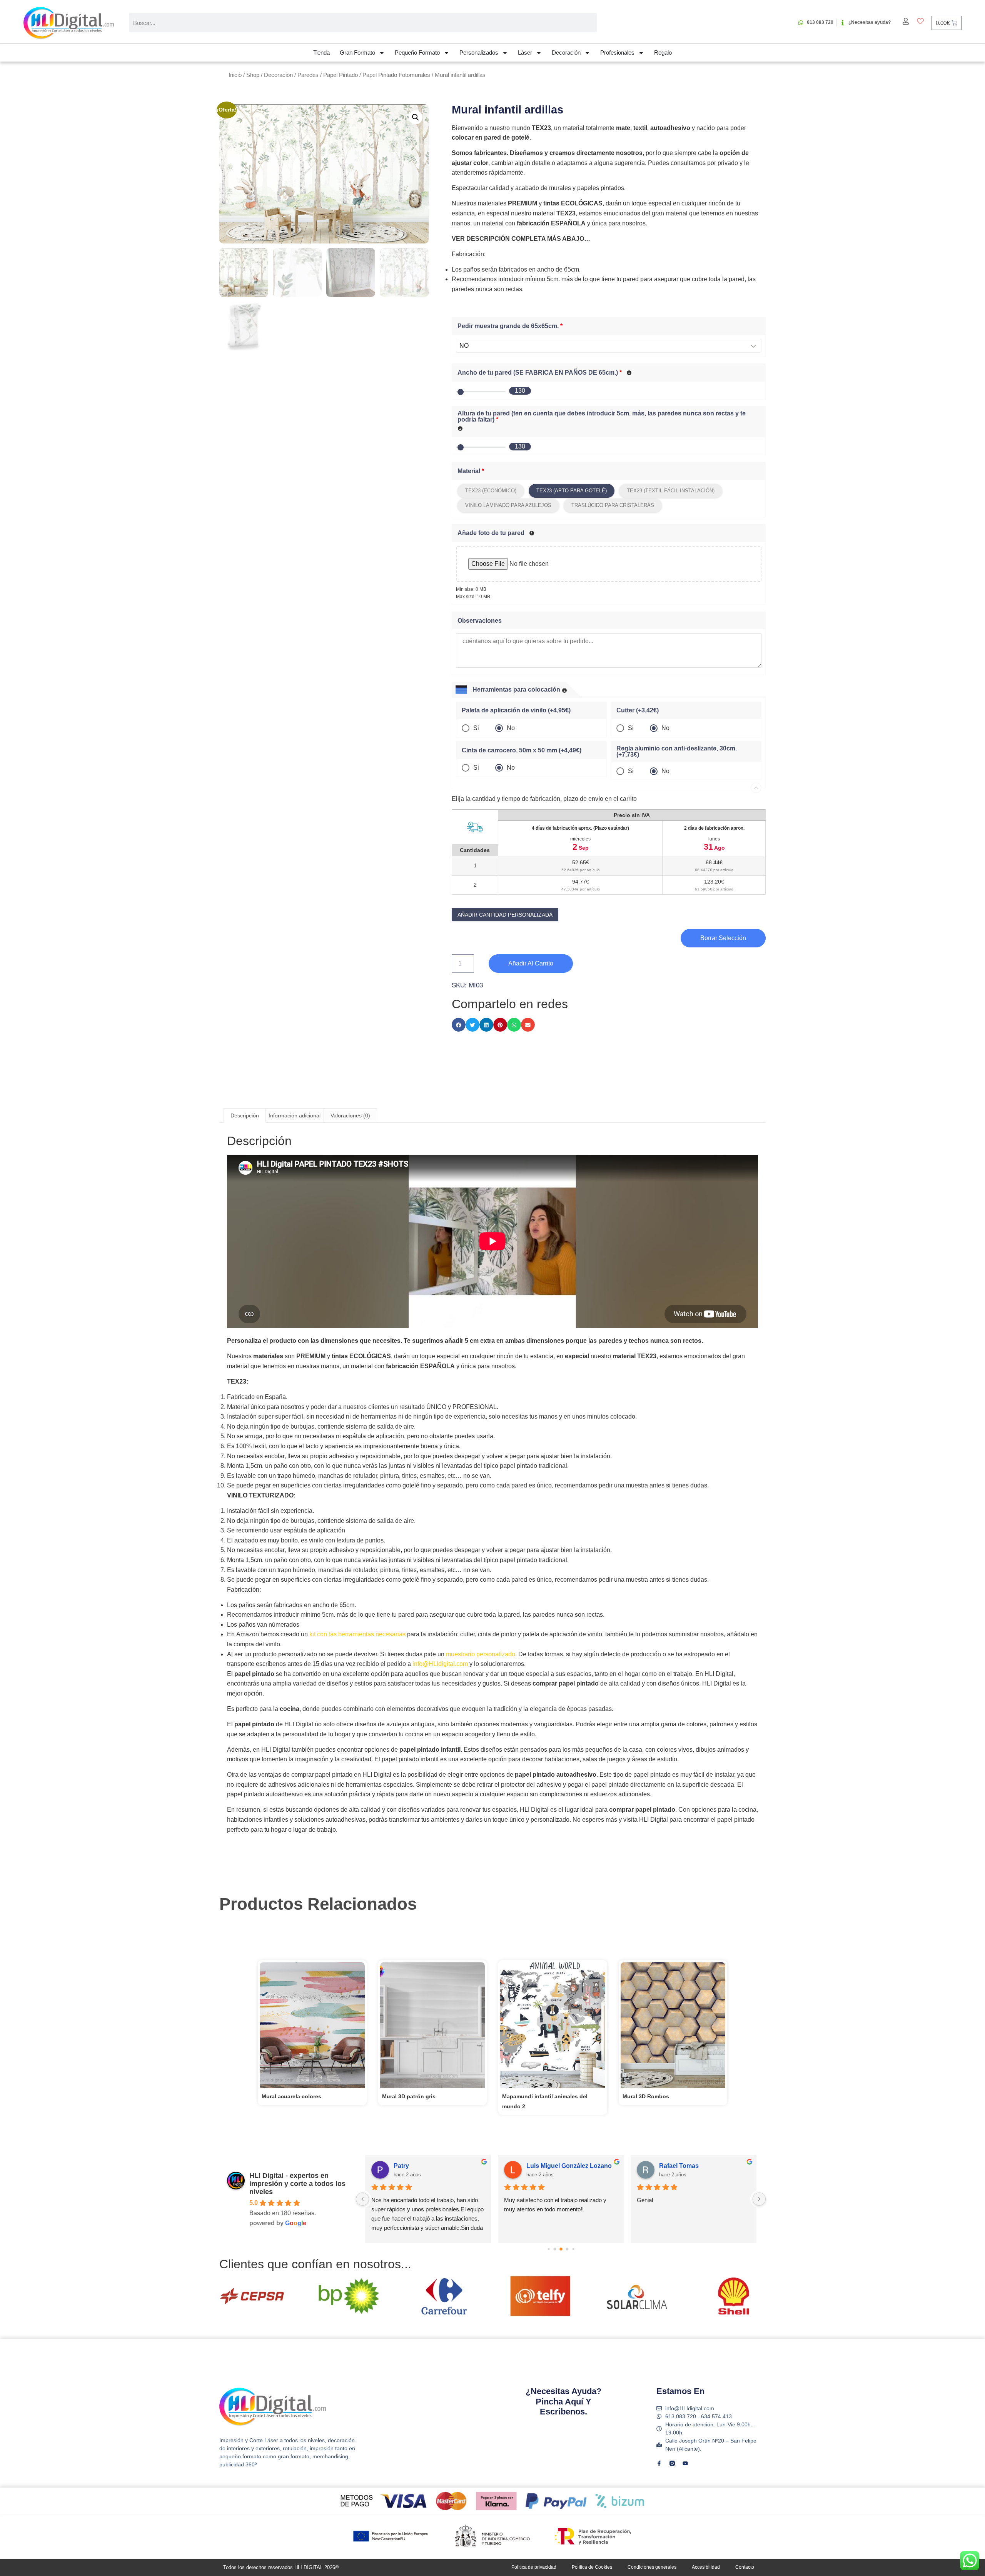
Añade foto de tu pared (491, 533)
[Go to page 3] (561, 2249)
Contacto (745, 2567)
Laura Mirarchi (680, 2166)
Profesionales (617, 53)
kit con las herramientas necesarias (357, 1634)
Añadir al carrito (531, 963)
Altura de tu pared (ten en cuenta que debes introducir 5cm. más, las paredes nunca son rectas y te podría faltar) (602, 417)
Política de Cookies (592, 2567)
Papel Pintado (341, 75)
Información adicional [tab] (295, 1115)
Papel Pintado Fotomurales (396, 75)
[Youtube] (685, 2463)
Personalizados (479, 53)
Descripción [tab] (245, 1115)
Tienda (321, 53)
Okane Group (413, 2166)
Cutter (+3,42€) (638, 710)
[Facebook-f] (659, 2463)
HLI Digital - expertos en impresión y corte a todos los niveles (297, 2184)
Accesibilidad (706, 2567)
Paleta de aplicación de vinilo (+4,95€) (516, 710)
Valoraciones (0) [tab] (350, 1115)
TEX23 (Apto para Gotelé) (572, 491)
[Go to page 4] (567, 2249)
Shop (253, 75)
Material (471, 471)
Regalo (663, 53)
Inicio (235, 75)
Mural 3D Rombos (646, 2096)
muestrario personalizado (481, 1654)
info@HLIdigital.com (440, 1664)
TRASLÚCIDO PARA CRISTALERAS (613, 505)
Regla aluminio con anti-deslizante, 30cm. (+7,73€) (677, 752)
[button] (416, 117)
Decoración (566, 53)
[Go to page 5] (573, 2249)
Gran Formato (357, 53)
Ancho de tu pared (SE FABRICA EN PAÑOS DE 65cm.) (540, 373)
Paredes (308, 75)
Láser (525, 53)
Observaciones (480, 621)
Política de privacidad (534, 2567)
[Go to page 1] (548, 2249)
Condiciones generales (652, 2567)
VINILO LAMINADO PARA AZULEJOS (508, 505)
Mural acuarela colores (291, 2096)
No (511, 728)
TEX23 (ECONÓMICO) (491, 491)
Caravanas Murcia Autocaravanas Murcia (572, 2166)
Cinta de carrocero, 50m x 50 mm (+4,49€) (522, 750)
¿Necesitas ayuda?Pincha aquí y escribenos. (563, 2401)
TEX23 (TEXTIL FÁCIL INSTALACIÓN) (671, 491)
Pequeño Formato (417, 53)
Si (476, 728)
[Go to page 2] (555, 2249)
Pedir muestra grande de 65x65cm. (510, 326)
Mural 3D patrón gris (409, 2096)
